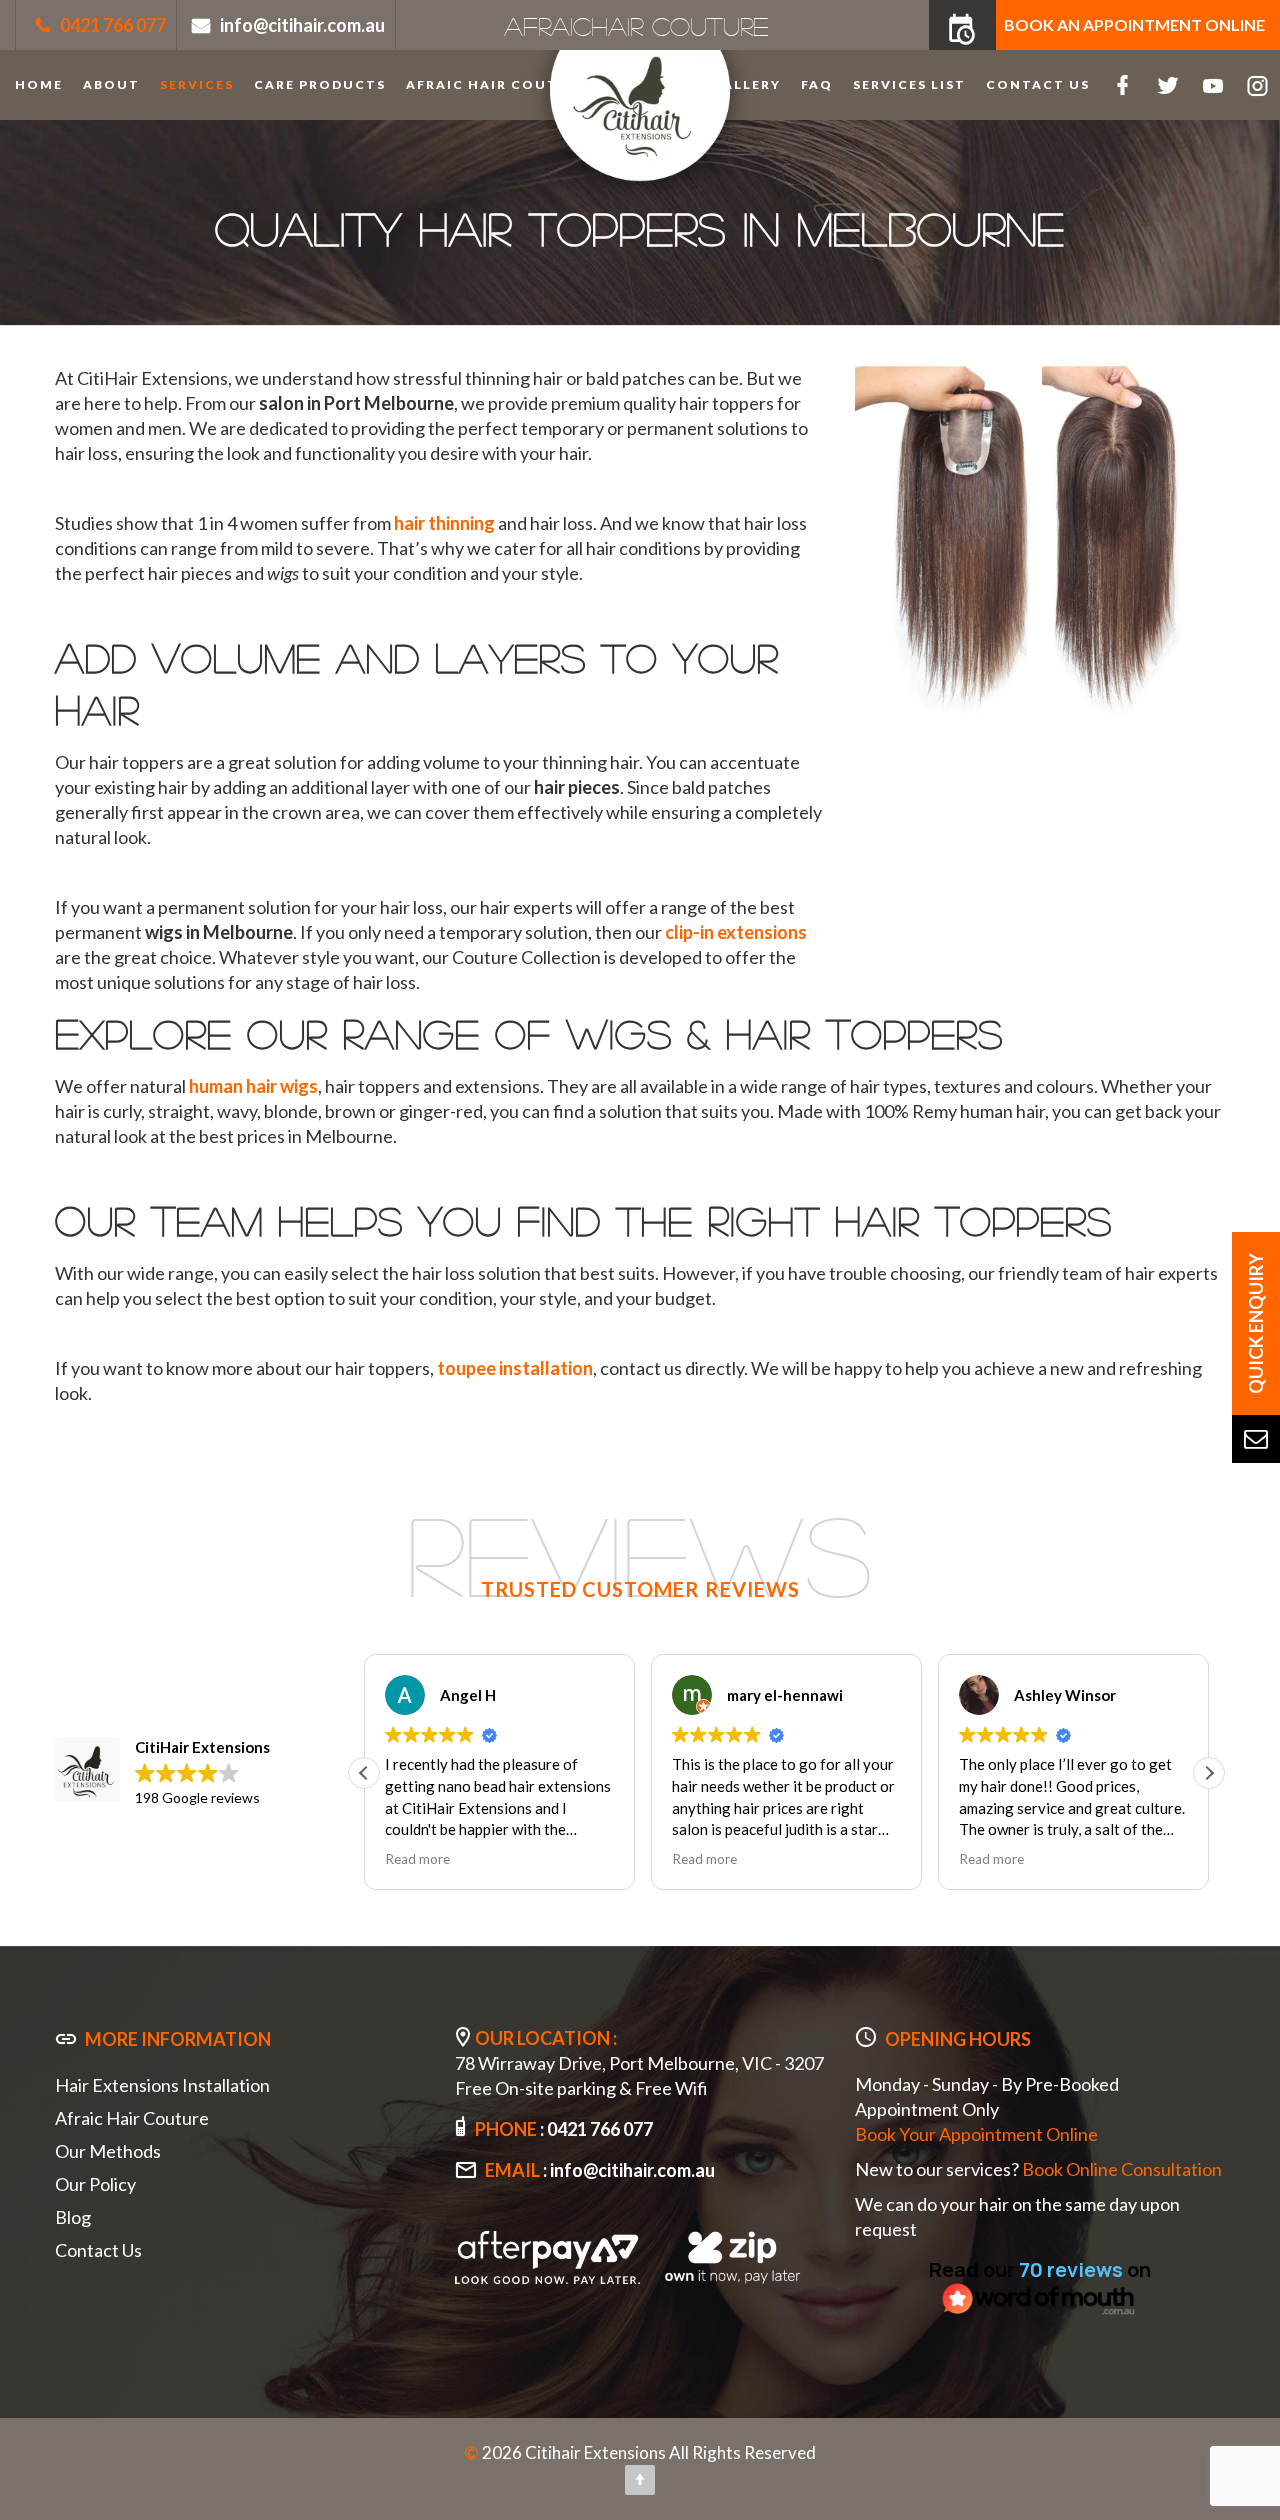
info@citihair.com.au (302, 25)
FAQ (817, 84)
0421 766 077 (113, 25)
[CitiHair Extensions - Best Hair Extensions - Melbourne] (640, 132)
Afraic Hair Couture (497, 84)
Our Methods (108, 2151)
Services (197, 84)
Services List (909, 84)
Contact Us (1038, 84)
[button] (1209, 1773)
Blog (73, 2217)
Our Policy (95, 2184)
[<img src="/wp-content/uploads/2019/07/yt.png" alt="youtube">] (1212, 85)
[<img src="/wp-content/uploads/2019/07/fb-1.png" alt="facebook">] (1122, 85)
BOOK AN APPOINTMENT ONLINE (1134, 24)
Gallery (746, 84)
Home (39, 84)
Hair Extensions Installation (162, 2085)
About (111, 84)
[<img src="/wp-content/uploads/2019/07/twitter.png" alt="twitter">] (1167, 85)
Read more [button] (417, 1859)
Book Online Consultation (1122, 2169)
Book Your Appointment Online (976, 2134)
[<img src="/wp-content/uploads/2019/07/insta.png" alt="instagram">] (1257, 85)
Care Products (320, 84)
